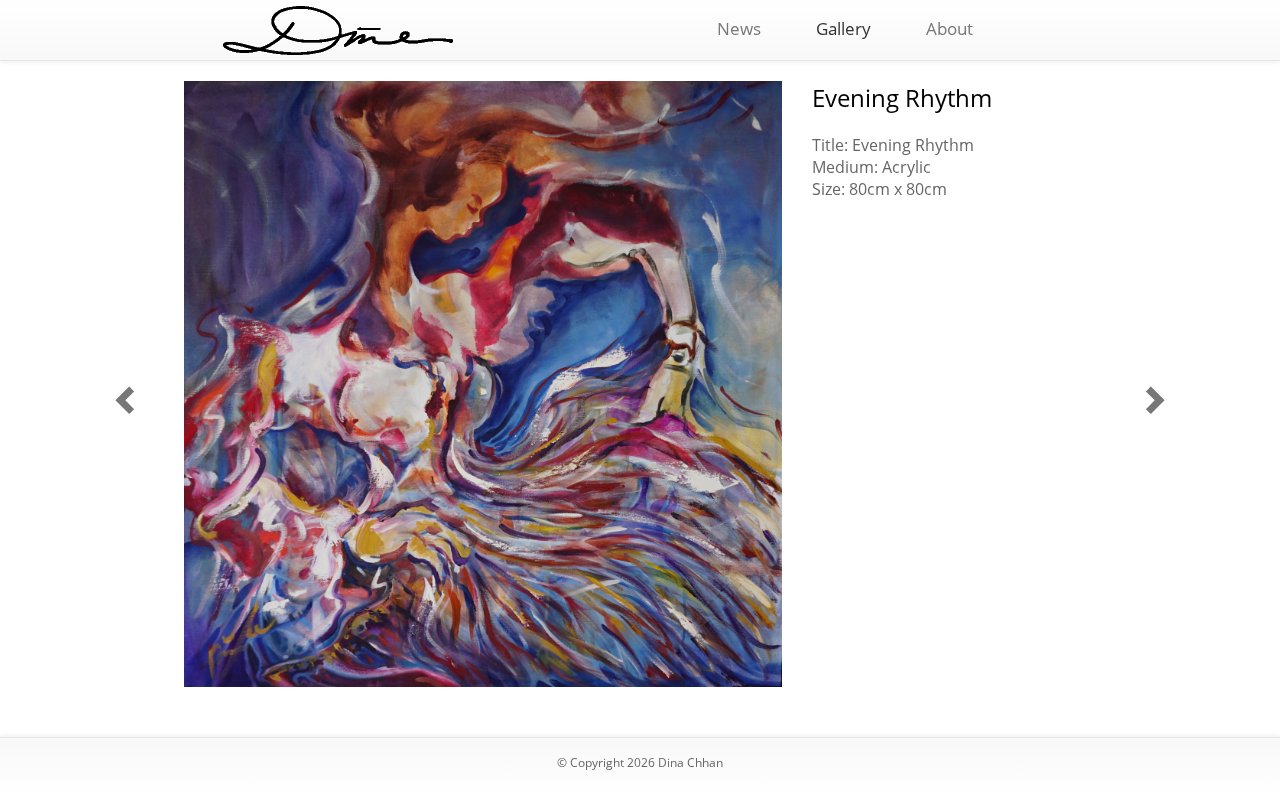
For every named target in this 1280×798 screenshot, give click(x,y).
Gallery (843, 28)
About (949, 28)
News (739, 28)
